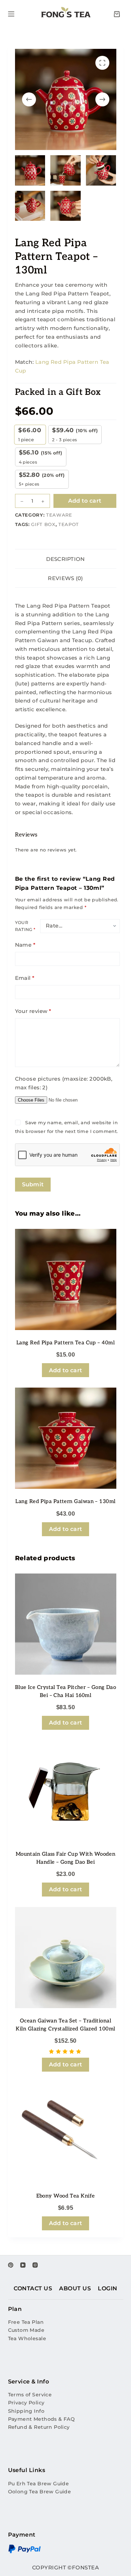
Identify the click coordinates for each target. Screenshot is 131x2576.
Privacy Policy (26, 2403)
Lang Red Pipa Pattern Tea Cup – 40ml (65, 1343)
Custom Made (26, 2330)
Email (25, 978)
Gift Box (43, 524)
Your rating (25, 926)
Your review (33, 1011)
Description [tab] (65, 559)
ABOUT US (75, 2288)
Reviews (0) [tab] (65, 578)
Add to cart (85, 501)
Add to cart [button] (66, 1370)
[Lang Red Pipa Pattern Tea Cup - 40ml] (66, 1279)
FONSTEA (85, 2567)
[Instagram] (35, 2265)
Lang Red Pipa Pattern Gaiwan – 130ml (65, 1501)
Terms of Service (30, 2395)
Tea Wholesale (27, 2338)
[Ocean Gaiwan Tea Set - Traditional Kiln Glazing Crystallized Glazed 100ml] (66, 1958)
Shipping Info (26, 2411)
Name (25, 945)
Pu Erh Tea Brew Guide (39, 2484)
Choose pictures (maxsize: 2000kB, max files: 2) (64, 1083)
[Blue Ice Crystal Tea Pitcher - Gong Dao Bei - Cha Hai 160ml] (66, 1624)
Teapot (69, 524)
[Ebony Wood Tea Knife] (66, 2133)
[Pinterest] (11, 2265)
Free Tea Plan (26, 2322)
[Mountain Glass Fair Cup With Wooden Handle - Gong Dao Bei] (66, 1791)
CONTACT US (33, 2288)
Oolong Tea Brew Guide (40, 2492)
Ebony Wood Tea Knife (66, 2196)
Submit (33, 1184)
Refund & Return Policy (39, 2427)
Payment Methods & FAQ (42, 2419)
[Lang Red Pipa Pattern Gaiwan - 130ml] (66, 1438)
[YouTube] (23, 2265)
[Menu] (11, 14)
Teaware (59, 515)
